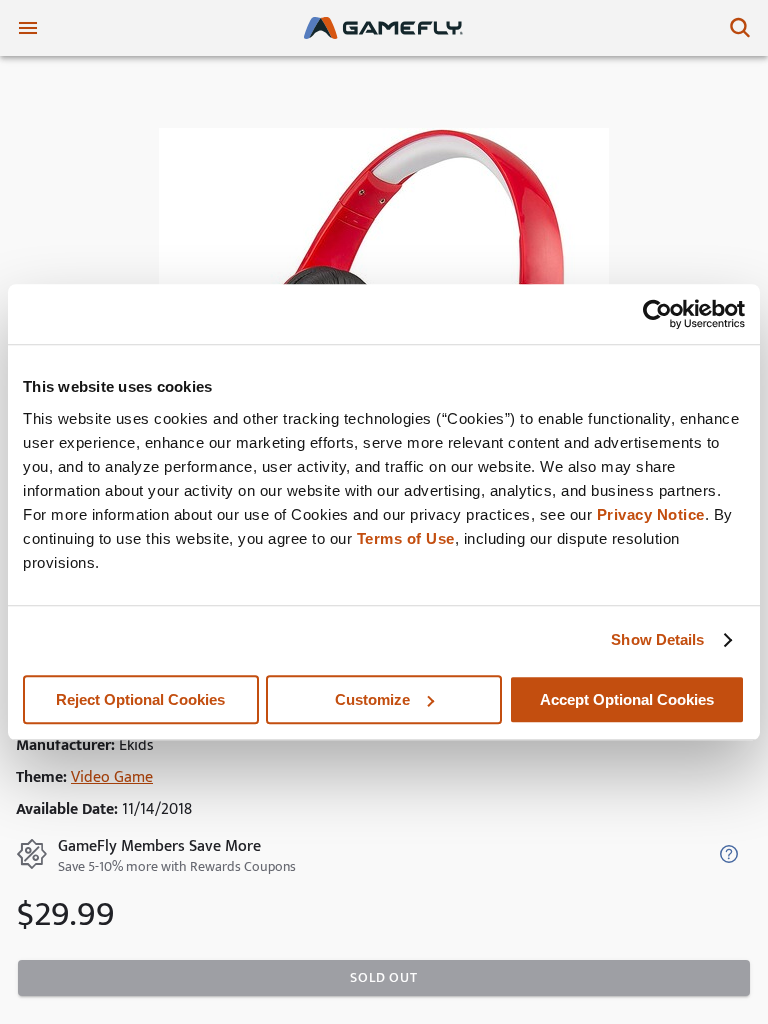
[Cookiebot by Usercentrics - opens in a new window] (657, 314)
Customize (372, 699)
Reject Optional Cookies (140, 699)
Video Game (112, 777)
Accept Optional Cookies (627, 699)
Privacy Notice (651, 514)
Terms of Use (406, 538)
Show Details (657, 639)
